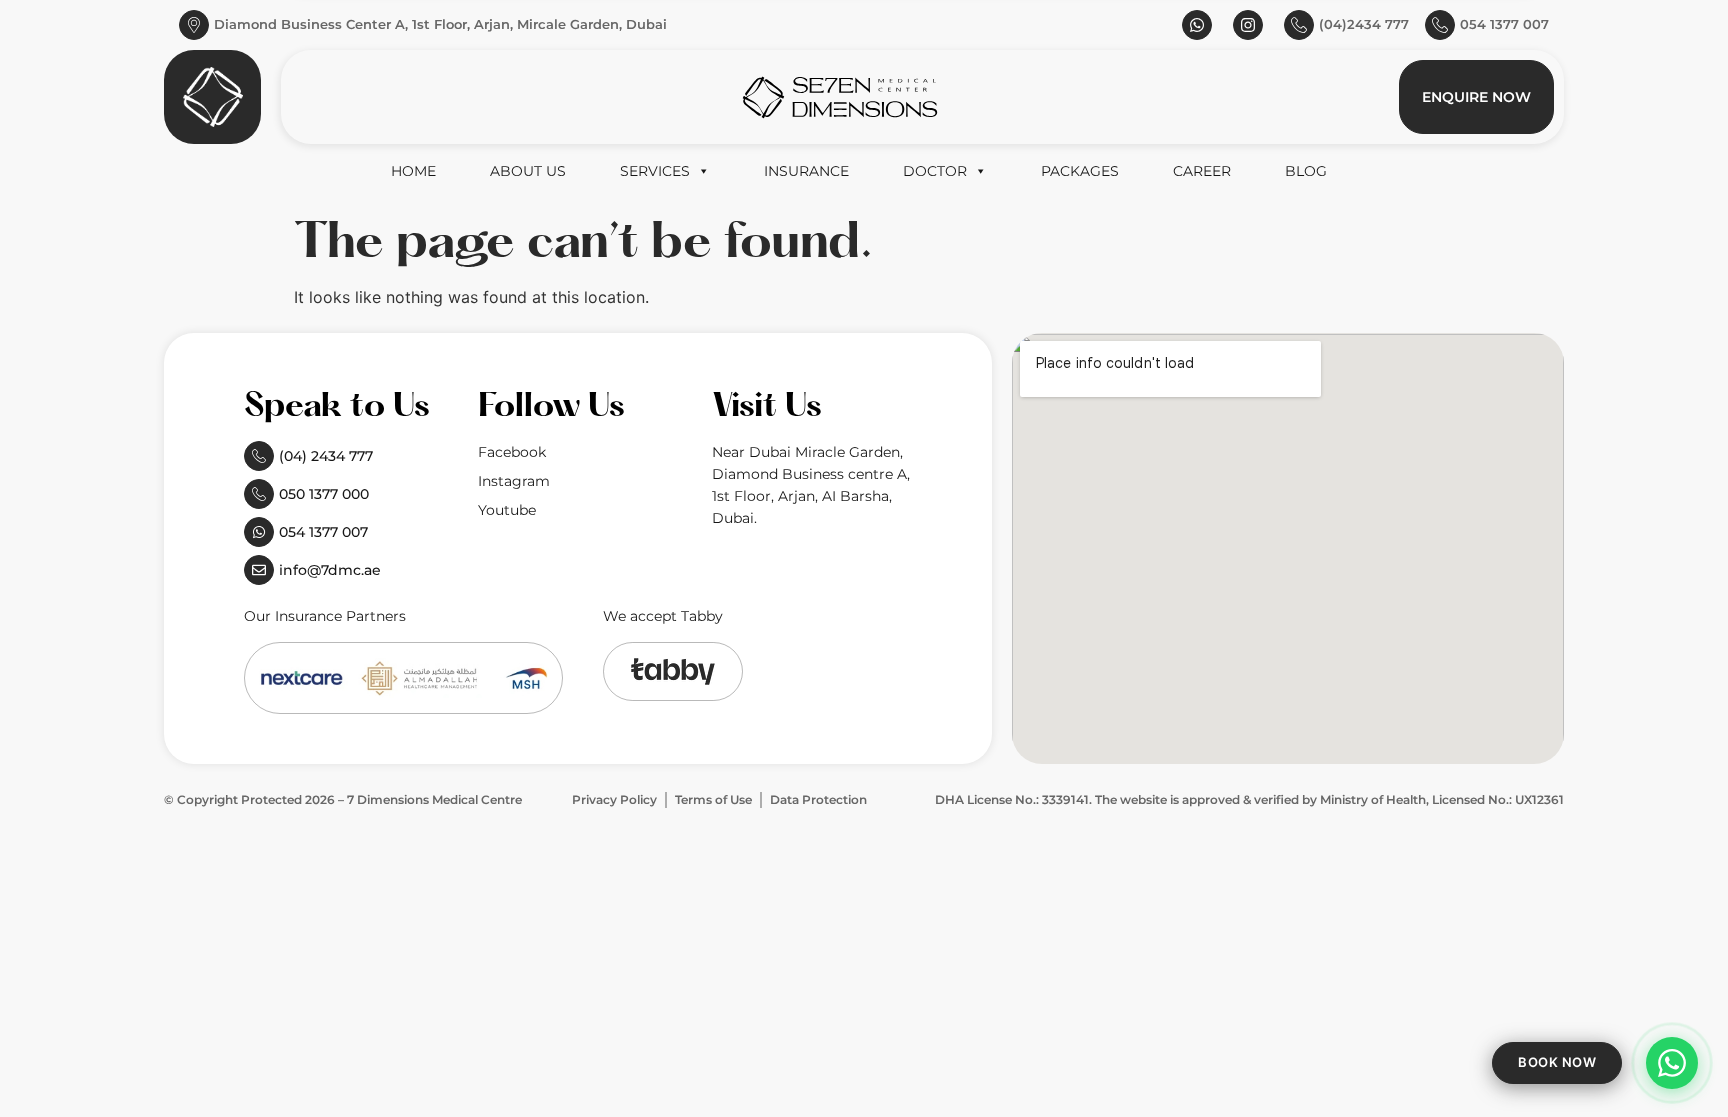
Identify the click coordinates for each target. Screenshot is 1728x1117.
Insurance (806, 171)
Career (1202, 171)
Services (655, 171)
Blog (1306, 171)
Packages (1080, 171)
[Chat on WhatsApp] (1672, 1063)
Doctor (935, 171)
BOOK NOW (1557, 1062)
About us (528, 171)
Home (413, 171)
